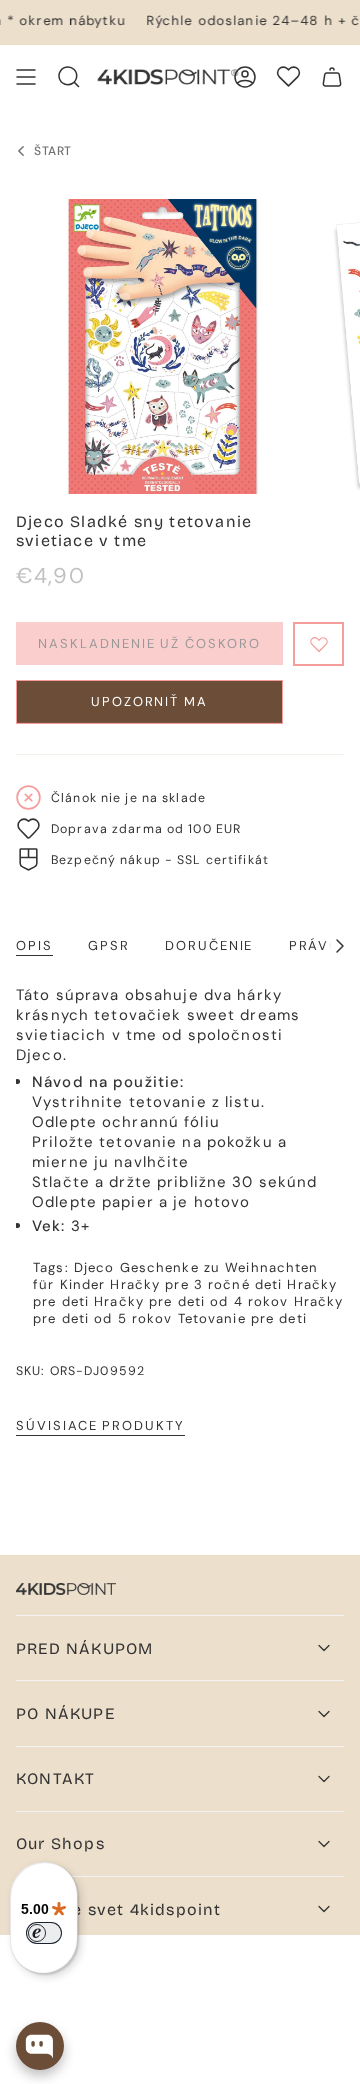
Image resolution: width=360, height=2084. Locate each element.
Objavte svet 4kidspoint (119, 1909)
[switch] (44, 1933)
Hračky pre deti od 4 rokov (191, 1301)
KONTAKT (55, 1778)
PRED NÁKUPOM (84, 1648)
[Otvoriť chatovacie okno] (40, 2046)
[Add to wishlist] (318, 644)
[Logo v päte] (66, 1589)
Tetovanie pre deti (242, 1318)
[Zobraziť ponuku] (26, 77)
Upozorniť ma (149, 701)
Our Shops (60, 1843)
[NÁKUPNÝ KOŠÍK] (332, 77)
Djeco (94, 1267)
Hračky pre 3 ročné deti (196, 1284)
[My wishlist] (288, 76)
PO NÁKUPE (65, 1713)
